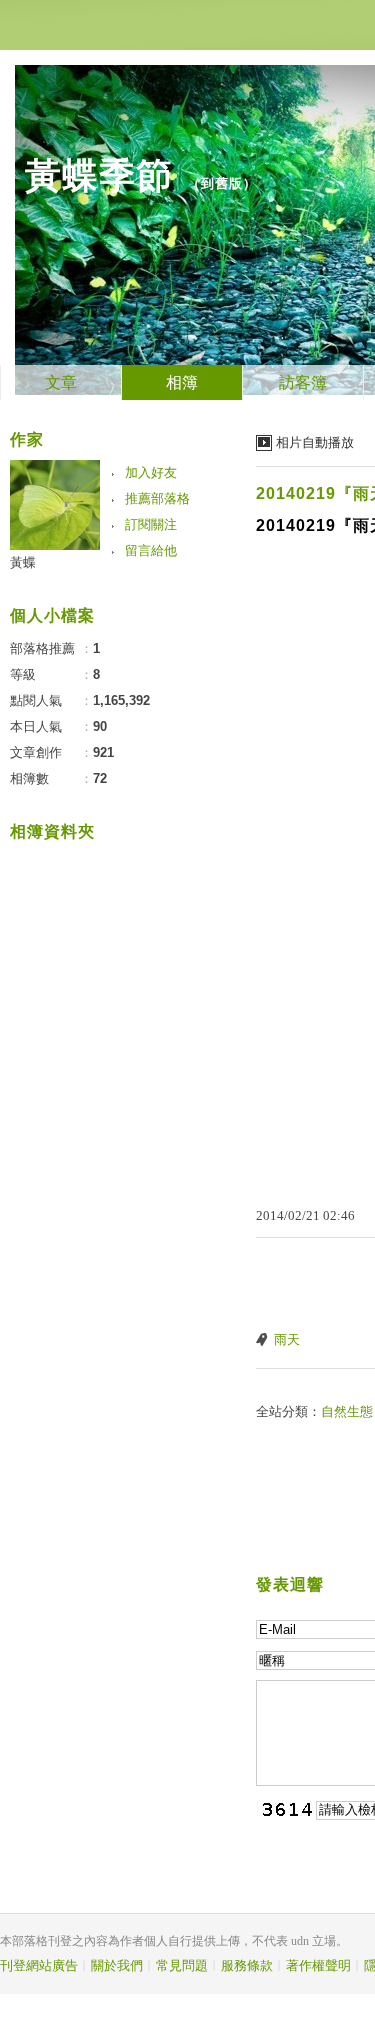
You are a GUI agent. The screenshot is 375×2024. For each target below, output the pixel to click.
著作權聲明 (318, 1965)
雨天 (287, 1339)
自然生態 (347, 1411)
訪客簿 (303, 382)
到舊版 (222, 183)
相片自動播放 (315, 442)
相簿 (182, 382)
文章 (61, 382)
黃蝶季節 (99, 175)
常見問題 (182, 1965)
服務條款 (247, 1965)
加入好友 (151, 472)
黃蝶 (23, 562)
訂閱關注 (151, 524)
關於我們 (117, 1965)
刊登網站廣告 (39, 1965)
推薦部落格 (157, 498)
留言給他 (151, 550)
